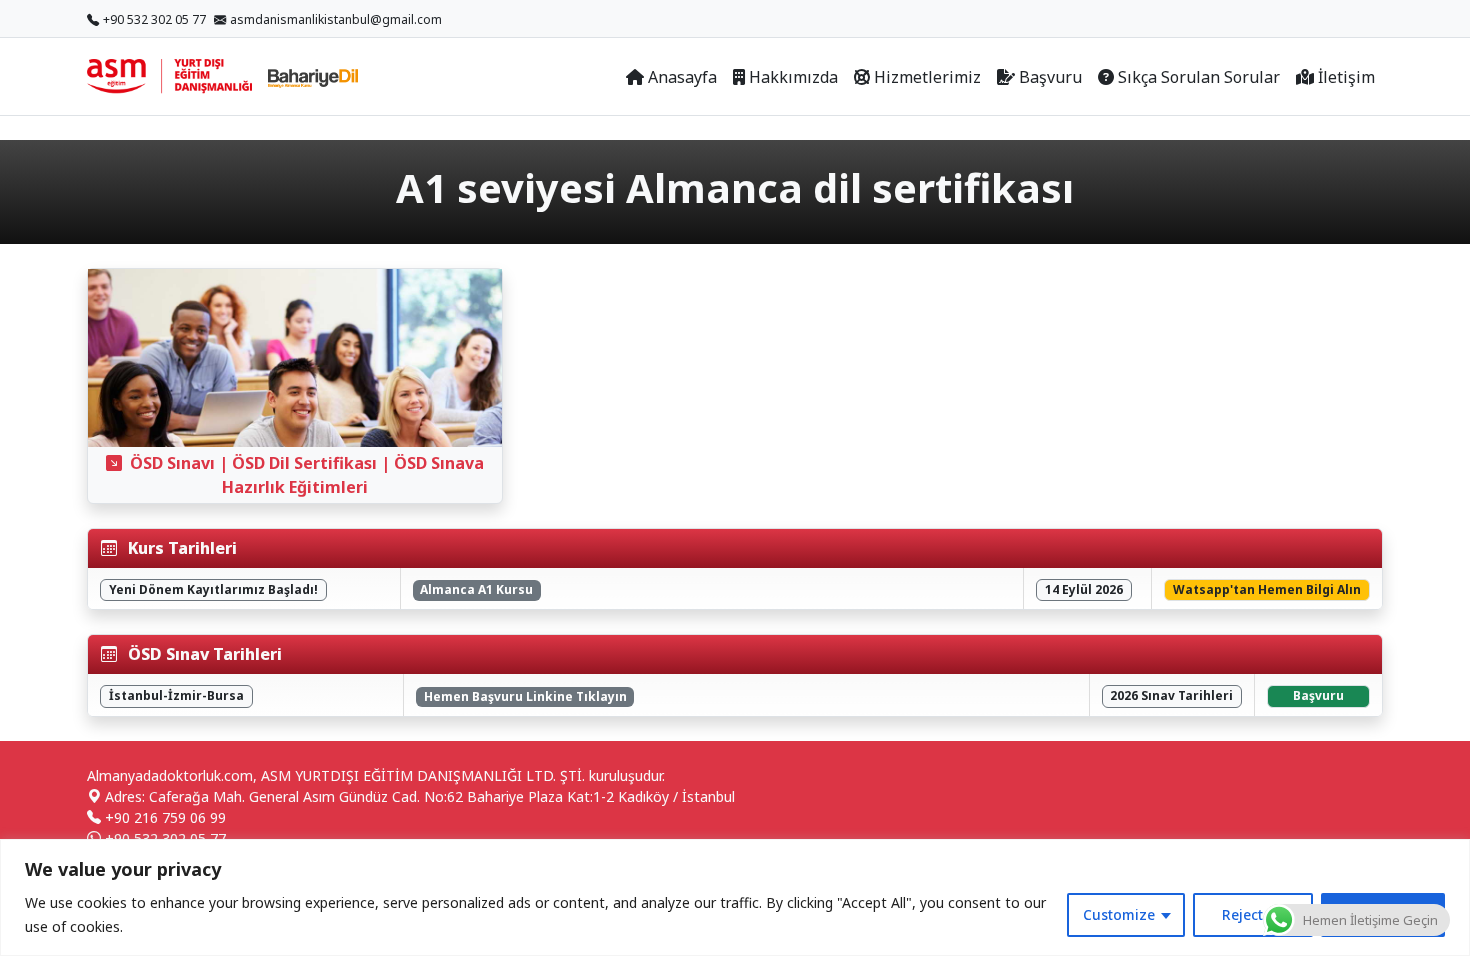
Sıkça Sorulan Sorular (1199, 77)
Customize (1119, 914)
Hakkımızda (793, 77)
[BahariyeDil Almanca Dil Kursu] (313, 77)
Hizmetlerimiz (927, 77)
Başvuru (1050, 77)
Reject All (1253, 914)
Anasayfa (682, 77)
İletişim (1346, 77)
